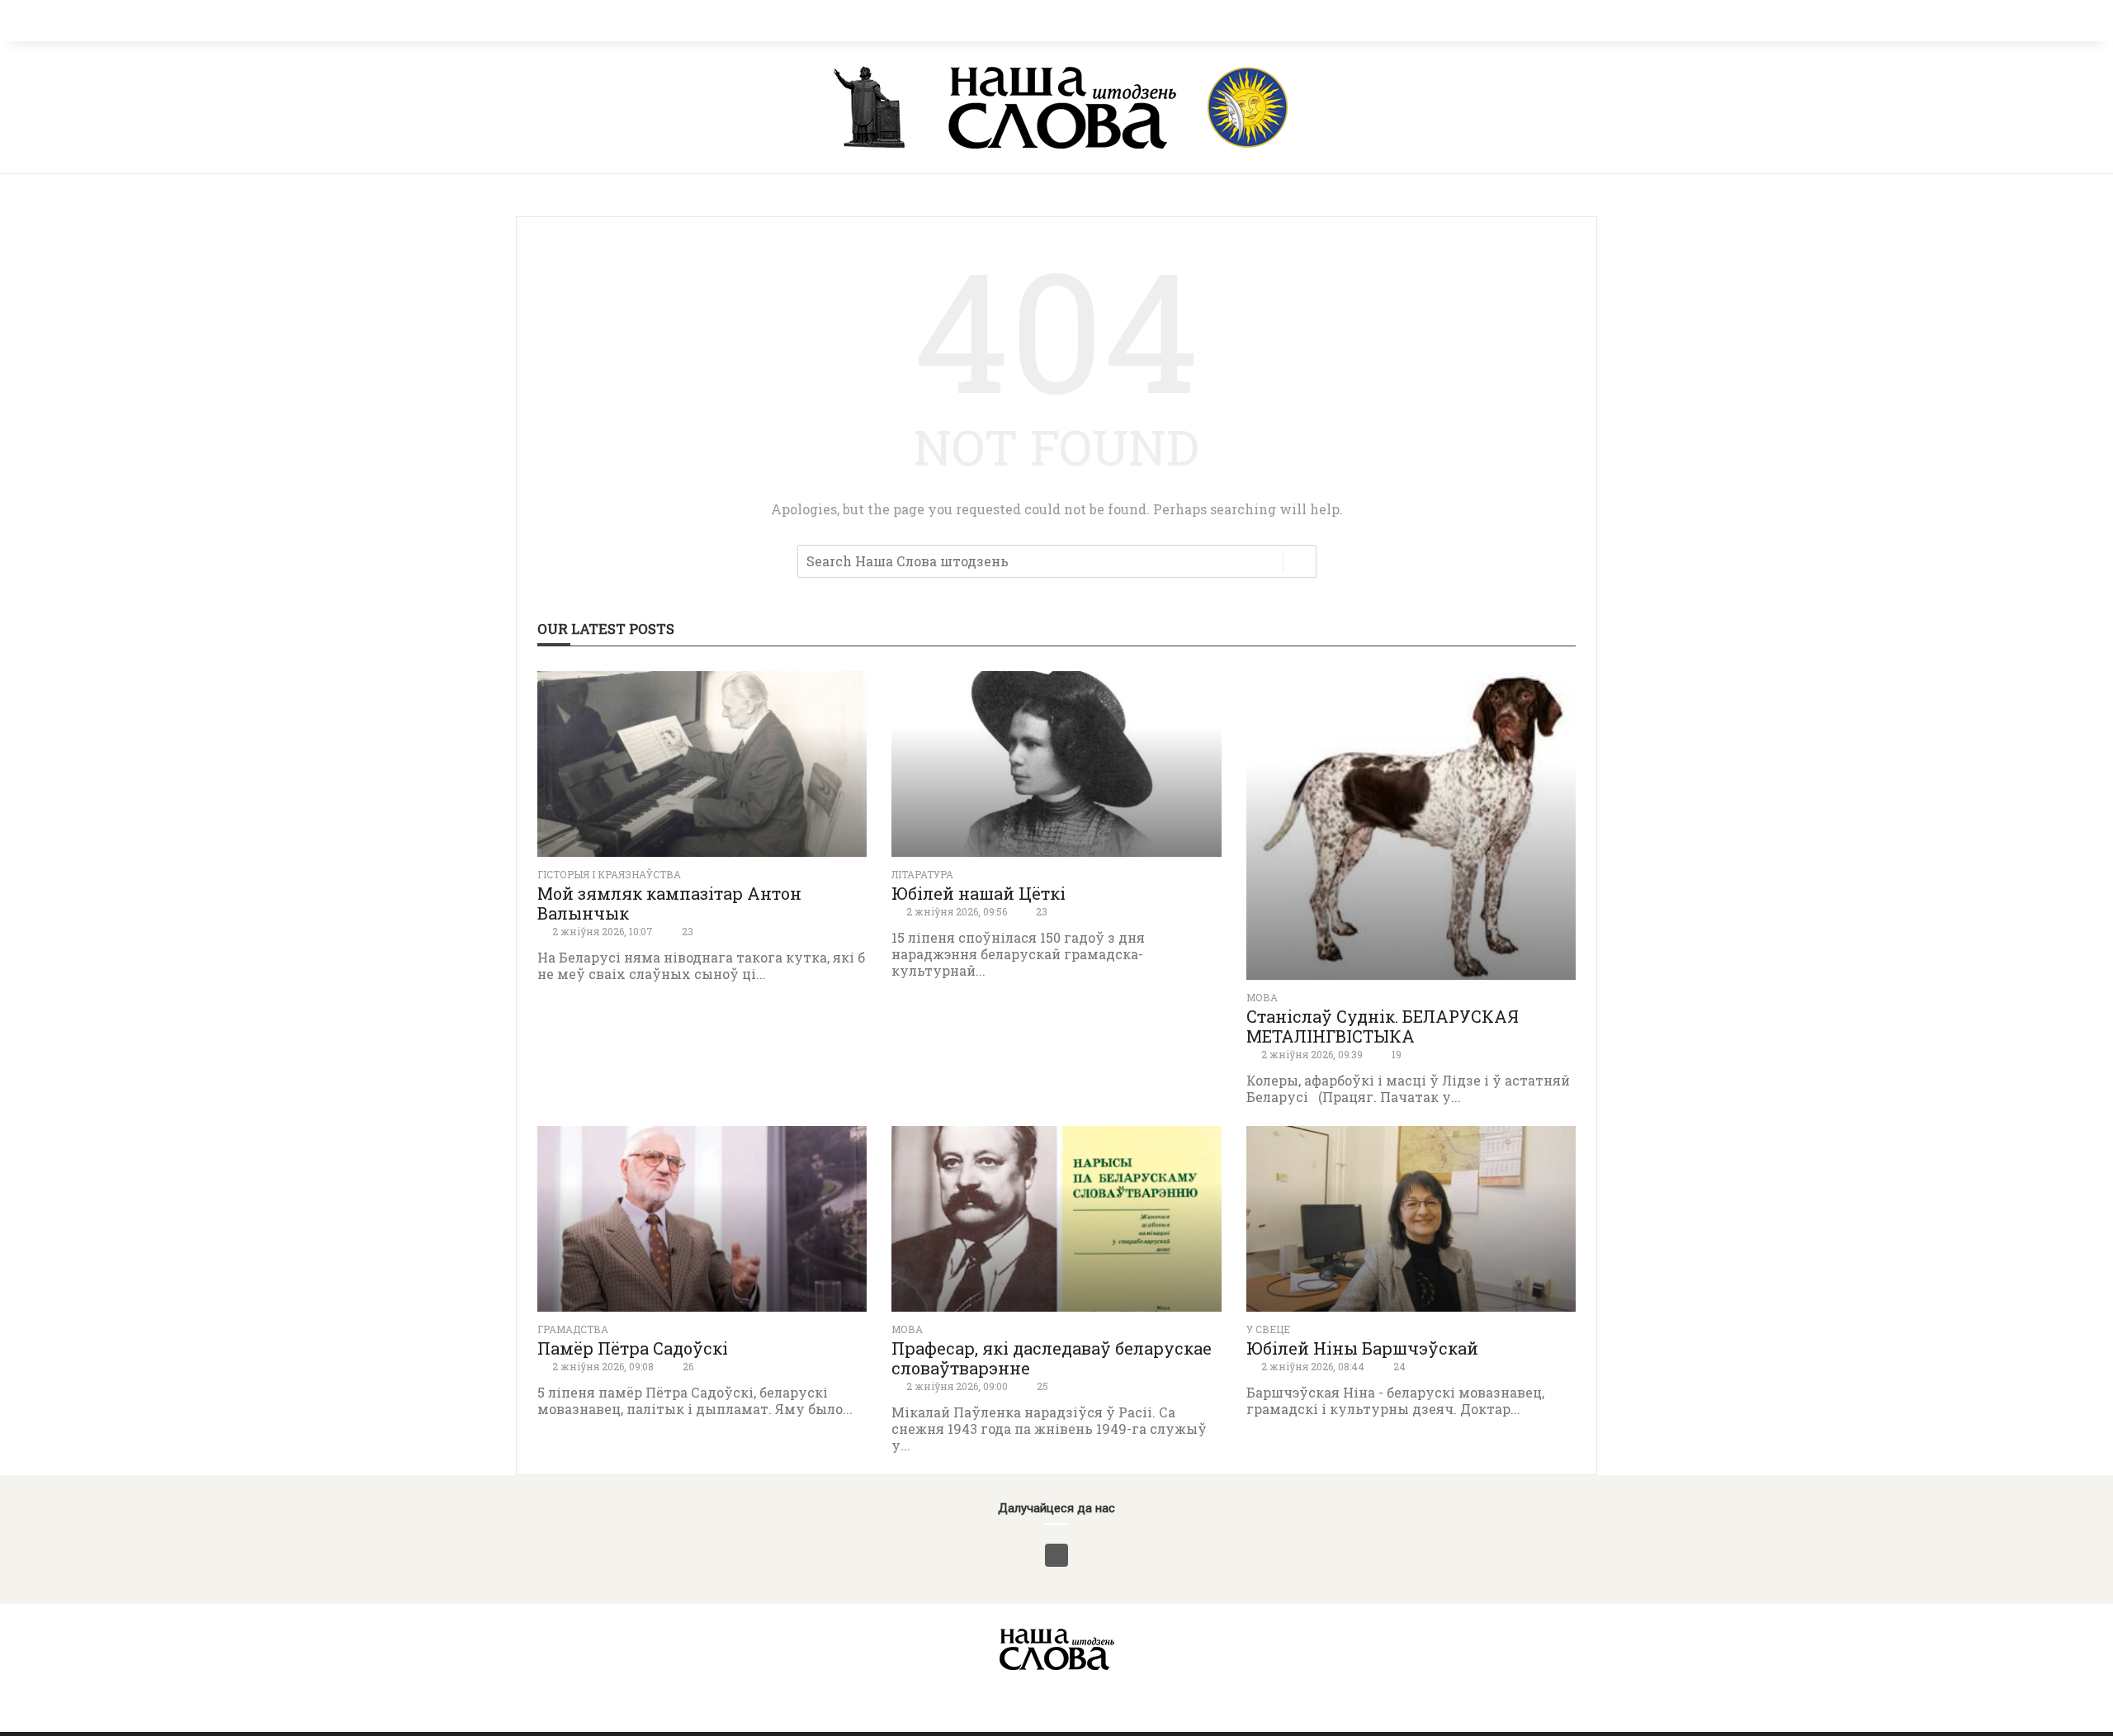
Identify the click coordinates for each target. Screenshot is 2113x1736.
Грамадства (573, 1329)
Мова (1262, 997)
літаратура (922, 874)
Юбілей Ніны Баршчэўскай (1362, 1348)
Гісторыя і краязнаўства (609, 874)
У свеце (1268, 1329)
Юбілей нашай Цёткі (979, 893)
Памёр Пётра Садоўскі (633, 1348)
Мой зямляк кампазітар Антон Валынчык (669, 903)
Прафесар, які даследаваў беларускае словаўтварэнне (1052, 1358)
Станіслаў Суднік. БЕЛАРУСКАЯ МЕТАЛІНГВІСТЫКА (1383, 1026)
